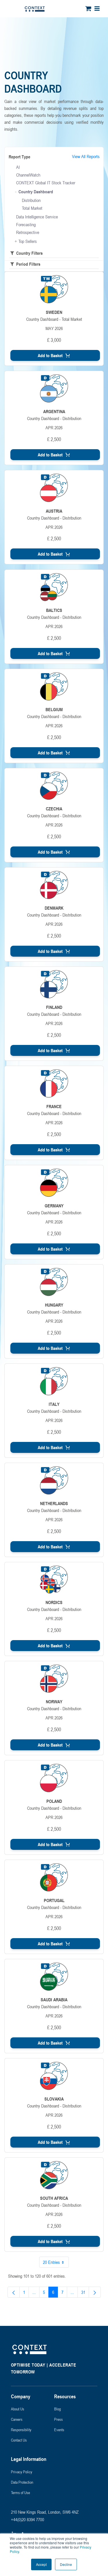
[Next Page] (95, 2292)
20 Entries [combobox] (51, 2262)
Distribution (31, 200)
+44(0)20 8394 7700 (28, 2519)
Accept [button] (41, 2564)
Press (58, 2419)
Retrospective (28, 232)
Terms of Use (20, 2492)
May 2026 (54, 328)
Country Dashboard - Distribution (54, 418)
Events (59, 2430)
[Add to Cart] (55, 355)
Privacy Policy (22, 2472)
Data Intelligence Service (37, 217)
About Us (18, 2409)
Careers (17, 2419)
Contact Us (19, 2440)
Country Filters (29, 253)
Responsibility (21, 2430)
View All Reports (86, 156)
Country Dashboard (36, 192)
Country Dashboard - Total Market (54, 319)
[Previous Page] (14, 2292)
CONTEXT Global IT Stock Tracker (46, 183)
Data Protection (22, 2482)
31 (85, 2293)
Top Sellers (28, 241)
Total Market (32, 208)
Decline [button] (66, 2564)
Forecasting (26, 224)
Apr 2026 (54, 428)
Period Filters (28, 264)
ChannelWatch (28, 175)
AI (18, 167)
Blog (57, 2409)
